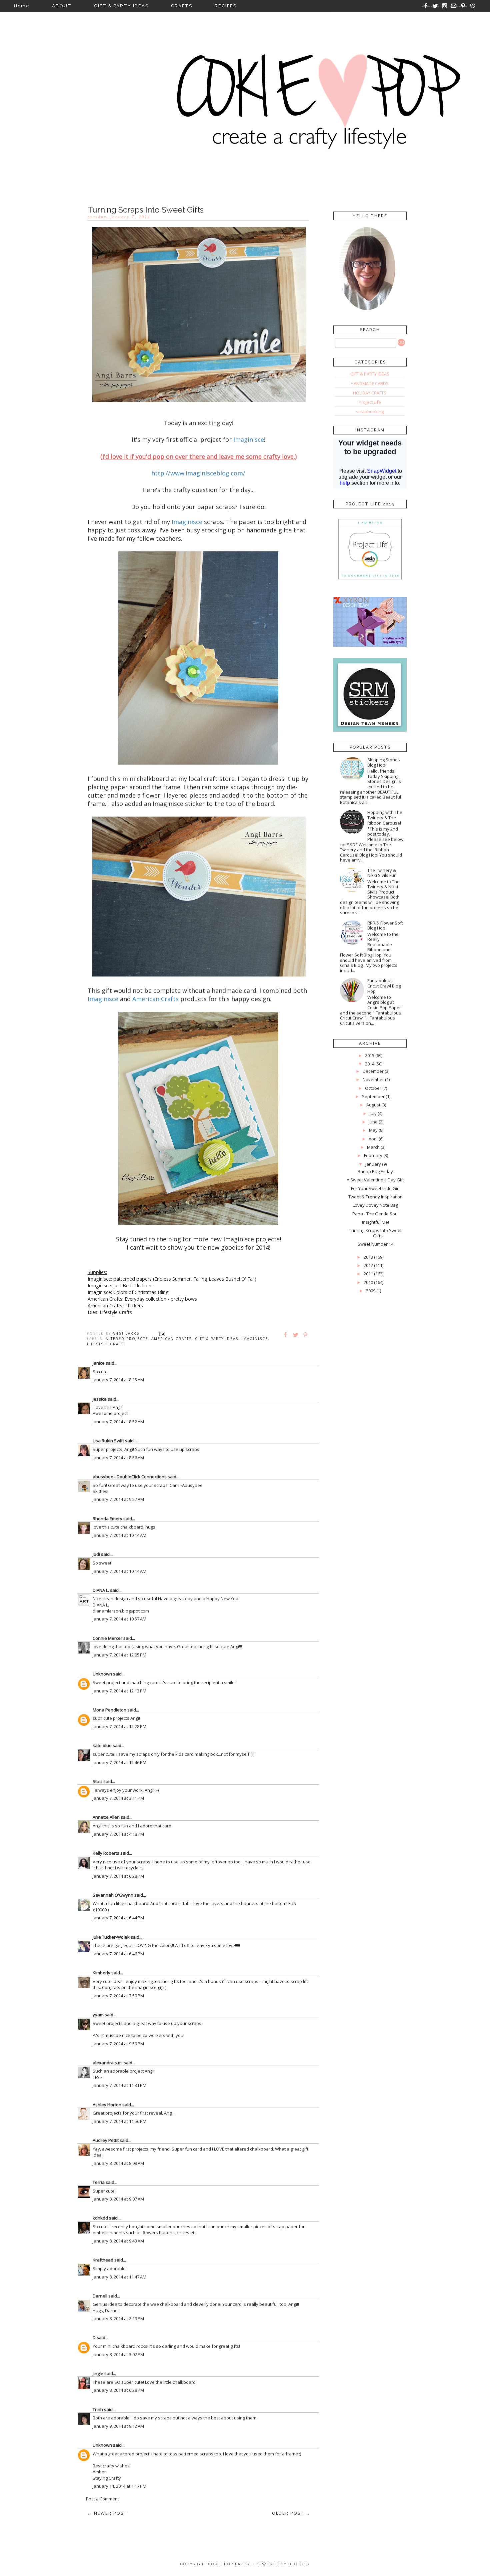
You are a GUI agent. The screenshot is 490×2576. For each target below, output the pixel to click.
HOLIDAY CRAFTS (370, 393)
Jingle (98, 2373)
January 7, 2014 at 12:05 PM (119, 1655)
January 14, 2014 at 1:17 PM (119, 2486)
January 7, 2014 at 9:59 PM (118, 2044)
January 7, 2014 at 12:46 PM (119, 1762)
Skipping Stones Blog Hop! (384, 762)
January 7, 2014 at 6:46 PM (118, 1954)
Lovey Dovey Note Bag (375, 1205)
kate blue (102, 1745)
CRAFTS (182, 6)
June (373, 1122)
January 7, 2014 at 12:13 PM (119, 1691)
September (373, 1096)
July (373, 1113)
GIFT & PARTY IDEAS (121, 6)
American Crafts (171, 1339)
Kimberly (101, 1973)
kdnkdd (100, 2218)
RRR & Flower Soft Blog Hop (385, 926)
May (373, 1130)
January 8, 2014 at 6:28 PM (118, 2390)
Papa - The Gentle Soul (375, 1214)
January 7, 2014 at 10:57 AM (119, 1619)
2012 (368, 1265)
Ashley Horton (107, 2105)
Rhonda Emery (107, 1519)
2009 (371, 1291)
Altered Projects (127, 1339)
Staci (97, 1781)
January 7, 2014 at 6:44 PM (118, 1918)
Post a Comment (102, 2499)
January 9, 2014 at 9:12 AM (118, 2426)
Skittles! (100, 1491)
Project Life (370, 402)
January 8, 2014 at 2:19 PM (118, 2318)
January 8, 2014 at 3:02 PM (118, 2354)
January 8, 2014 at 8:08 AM (118, 2163)
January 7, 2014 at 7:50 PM (118, 1996)
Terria (99, 2182)
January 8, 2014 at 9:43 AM (118, 2241)
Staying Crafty (107, 2478)
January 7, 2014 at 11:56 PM (119, 2121)
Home (22, 6)
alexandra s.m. (108, 2063)
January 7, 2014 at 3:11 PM (118, 1798)
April (373, 1139)
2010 (368, 1282)
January (373, 1164)
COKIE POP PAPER (229, 2564)
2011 (368, 1274)
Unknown (102, 1674)
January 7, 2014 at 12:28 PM (119, 1726)
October (373, 1088)
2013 (368, 1257)
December (373, 1071)
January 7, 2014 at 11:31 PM (119, 2085)
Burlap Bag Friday (375, 1171)
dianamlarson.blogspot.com (121, 1611)
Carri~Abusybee (186, 1485)
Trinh (98, 2409)
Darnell (100, 2296)
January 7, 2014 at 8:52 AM (118, 1422)
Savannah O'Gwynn (113, 1895)
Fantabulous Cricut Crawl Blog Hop (384, 986)
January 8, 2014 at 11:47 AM (119, 2277)
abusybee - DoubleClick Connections (130, 1477)
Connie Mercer (107, 1638)
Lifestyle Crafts (106, 1344)
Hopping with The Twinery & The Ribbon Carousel (385, 817)
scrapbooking (370, 411)
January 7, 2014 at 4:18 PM (118, 1834)
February (373, 1155)
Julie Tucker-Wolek (111, 1937)
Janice (99, 1363)
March (373, 1147)
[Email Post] (162, 1333)
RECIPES (226, 6)
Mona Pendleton (109, 1710)
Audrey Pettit (106, 2140)
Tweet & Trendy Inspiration (375, 1197)
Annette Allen (106, 1817)
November (373, 1079)
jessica (100, 1399)
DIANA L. (101, 1590)
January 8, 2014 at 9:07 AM (118, 2199)
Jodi (96, 1554)
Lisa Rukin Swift (108, 1441)
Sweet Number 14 (375, 1244)
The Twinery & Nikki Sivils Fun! (382, 873)
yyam (98, 2015)
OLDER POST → (291, 2513)
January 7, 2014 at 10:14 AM (119, 1535)
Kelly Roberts (106, 1853)
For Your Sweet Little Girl (375, 1188)
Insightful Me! (375, 1222)
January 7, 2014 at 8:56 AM (118, 1458)
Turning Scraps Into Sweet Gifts (375, 1233)
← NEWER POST (107, 2513)
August (373, 1105)
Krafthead (103, 2260)
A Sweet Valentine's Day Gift (375, 1180)
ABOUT (62, 6)
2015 (370, 1055)
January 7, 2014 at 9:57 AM (118, 1499)
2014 (370, 1064)
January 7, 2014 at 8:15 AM (118, 1380)
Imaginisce (255, 1339)
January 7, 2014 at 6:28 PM (118, 1876)
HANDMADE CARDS (370, 383)
